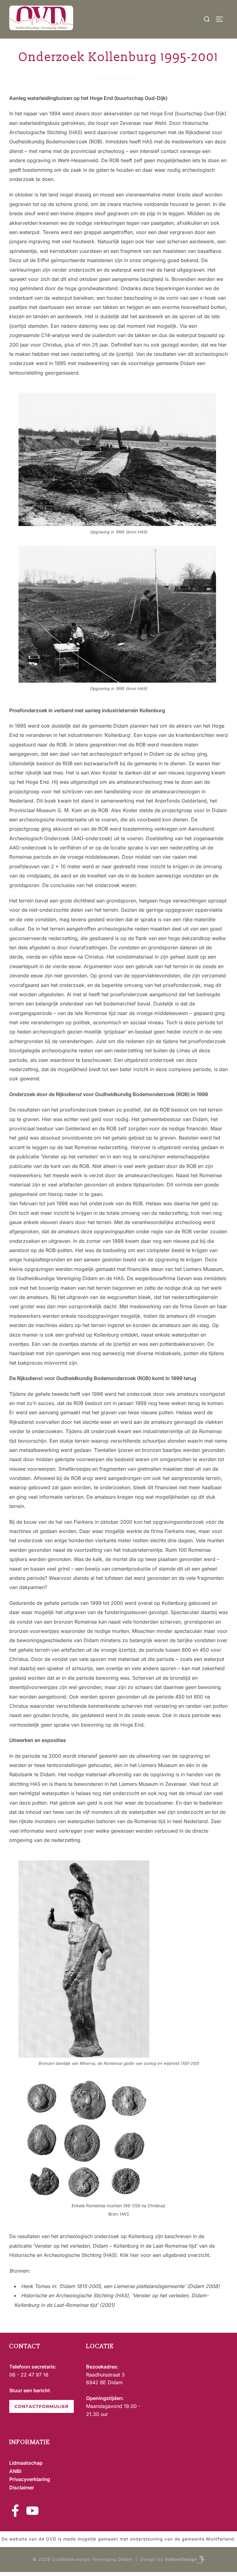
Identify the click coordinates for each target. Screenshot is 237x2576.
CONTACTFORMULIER (42, 2406)
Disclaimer (22, 2488)
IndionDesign (181, 2559)
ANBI (15, 2471)
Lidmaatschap (26, 2463)
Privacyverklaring (30, 2479)
